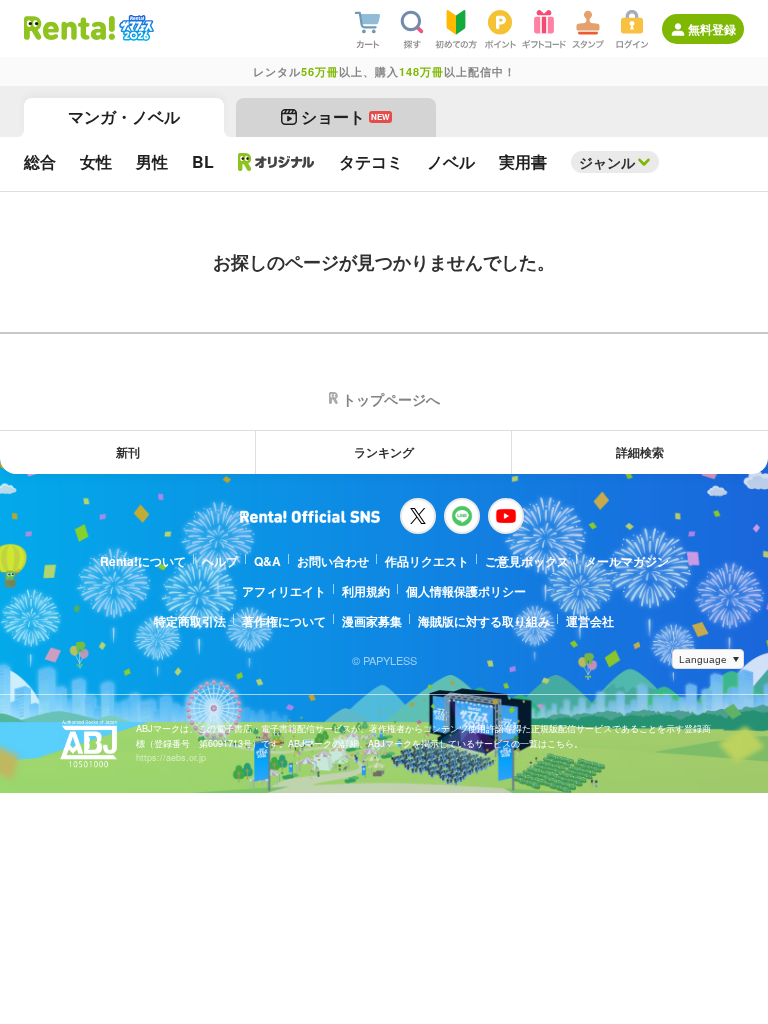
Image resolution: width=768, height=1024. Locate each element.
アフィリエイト (284, 591)
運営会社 (590, 621)
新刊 (128, 452)
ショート (345, 116)
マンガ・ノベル (124, 116)
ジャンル (607, 162)
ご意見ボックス (527, 561)
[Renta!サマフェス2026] (134, 28)
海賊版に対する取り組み (484, 621)
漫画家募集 (372, 621)
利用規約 (366, 591)
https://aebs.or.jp (171, 757)
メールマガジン (627, 561)
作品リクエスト (427, 561)
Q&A (267, 561)
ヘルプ (220, 561)
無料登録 (712, 29)
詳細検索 (640, 452)
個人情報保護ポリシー (466, 591)
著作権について (284, 621)
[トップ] (69, 28)
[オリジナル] (276, 162)
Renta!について (143, 561)
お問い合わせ (333, 561)
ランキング (384, 452)
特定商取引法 (190, 621)
